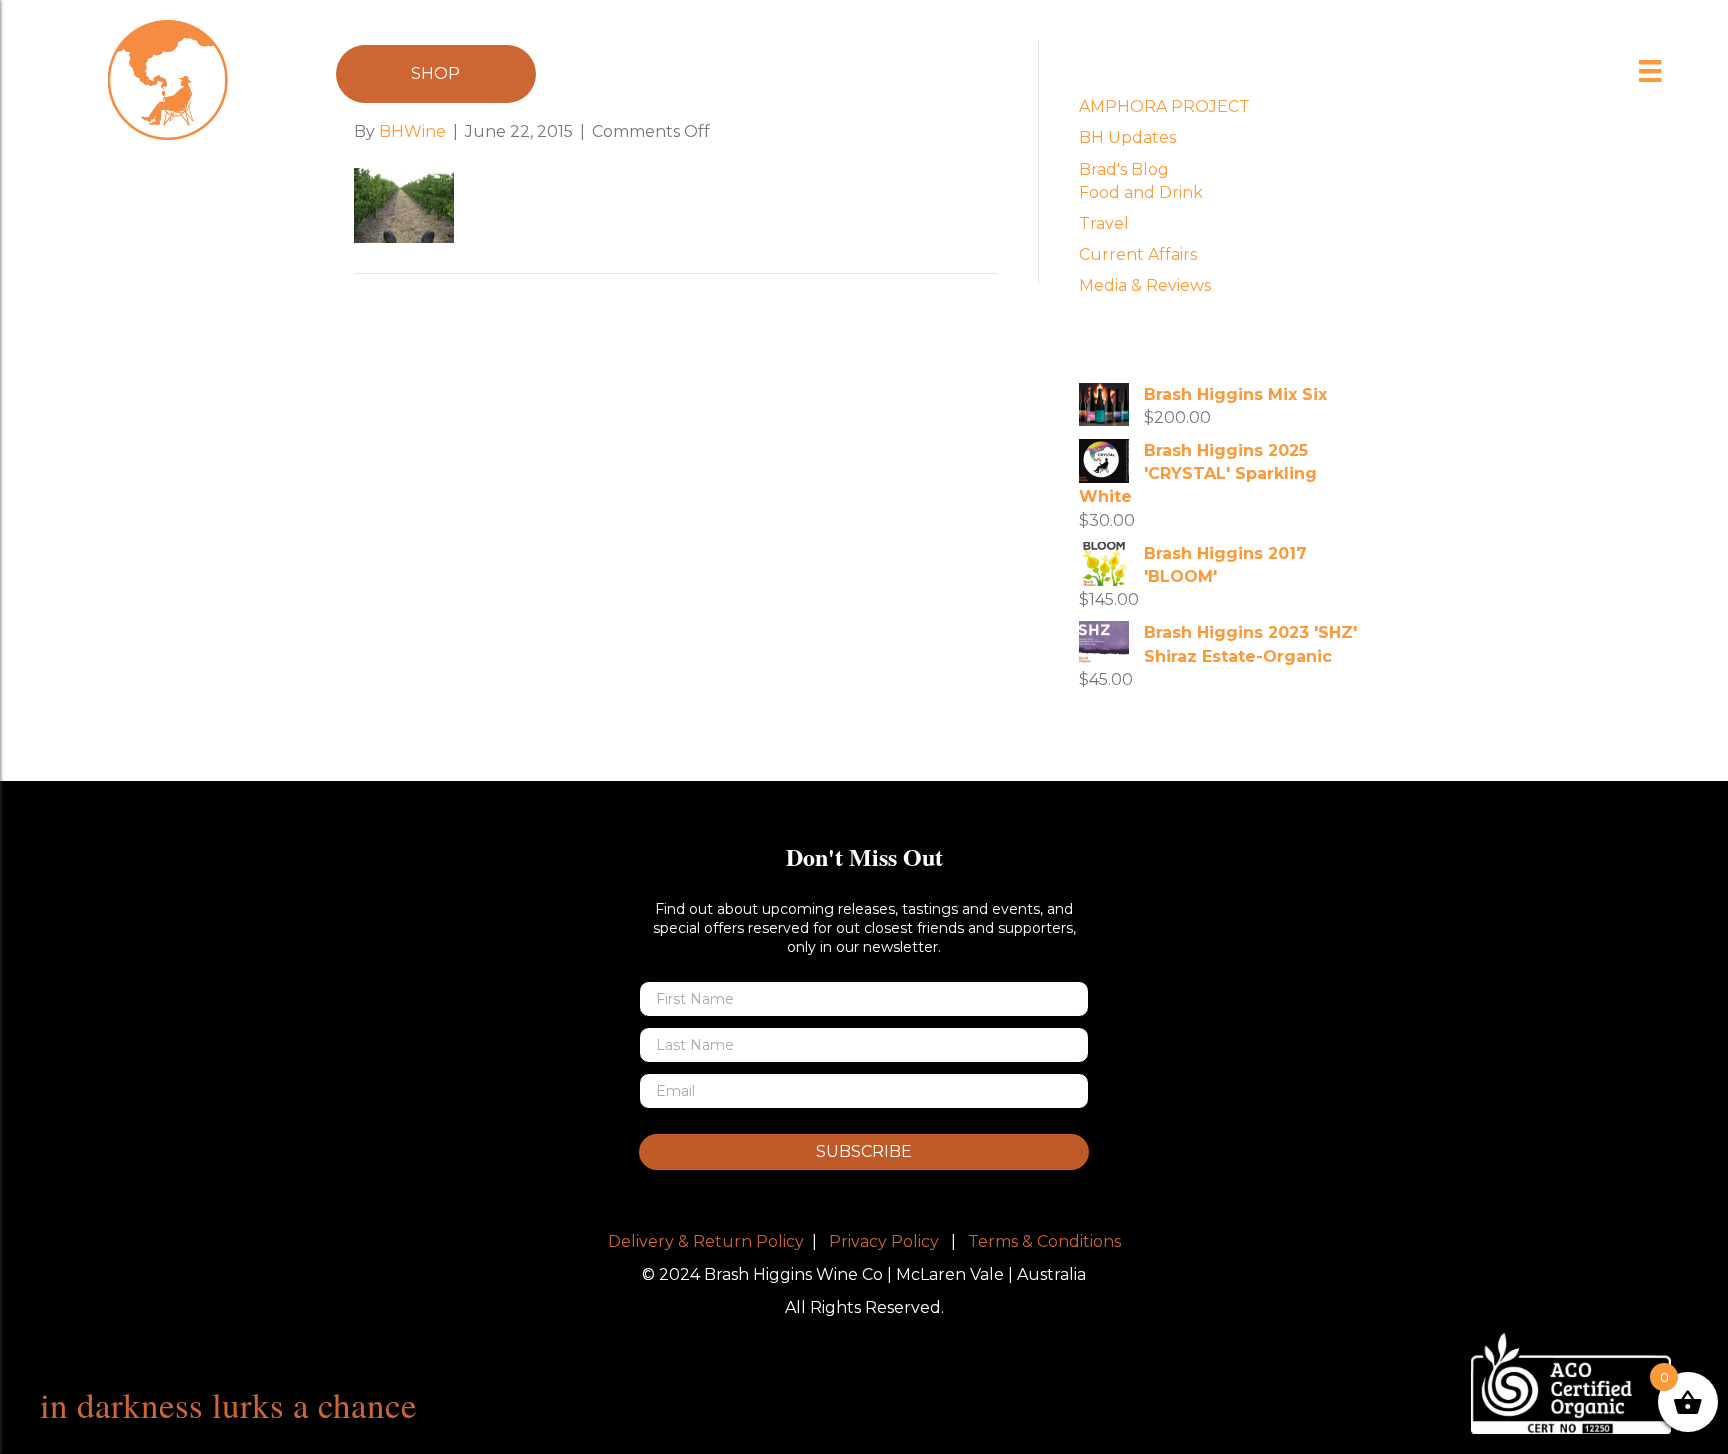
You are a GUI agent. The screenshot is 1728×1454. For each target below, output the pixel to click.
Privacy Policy (884, 1241)
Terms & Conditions (1044, 1241)
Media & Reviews (1145, 285)
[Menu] (1650, 71)
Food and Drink (1141, 192)
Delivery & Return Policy (706, 1241)
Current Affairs (1138, 254)
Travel (1104, 223)
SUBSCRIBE (864, 1151)
